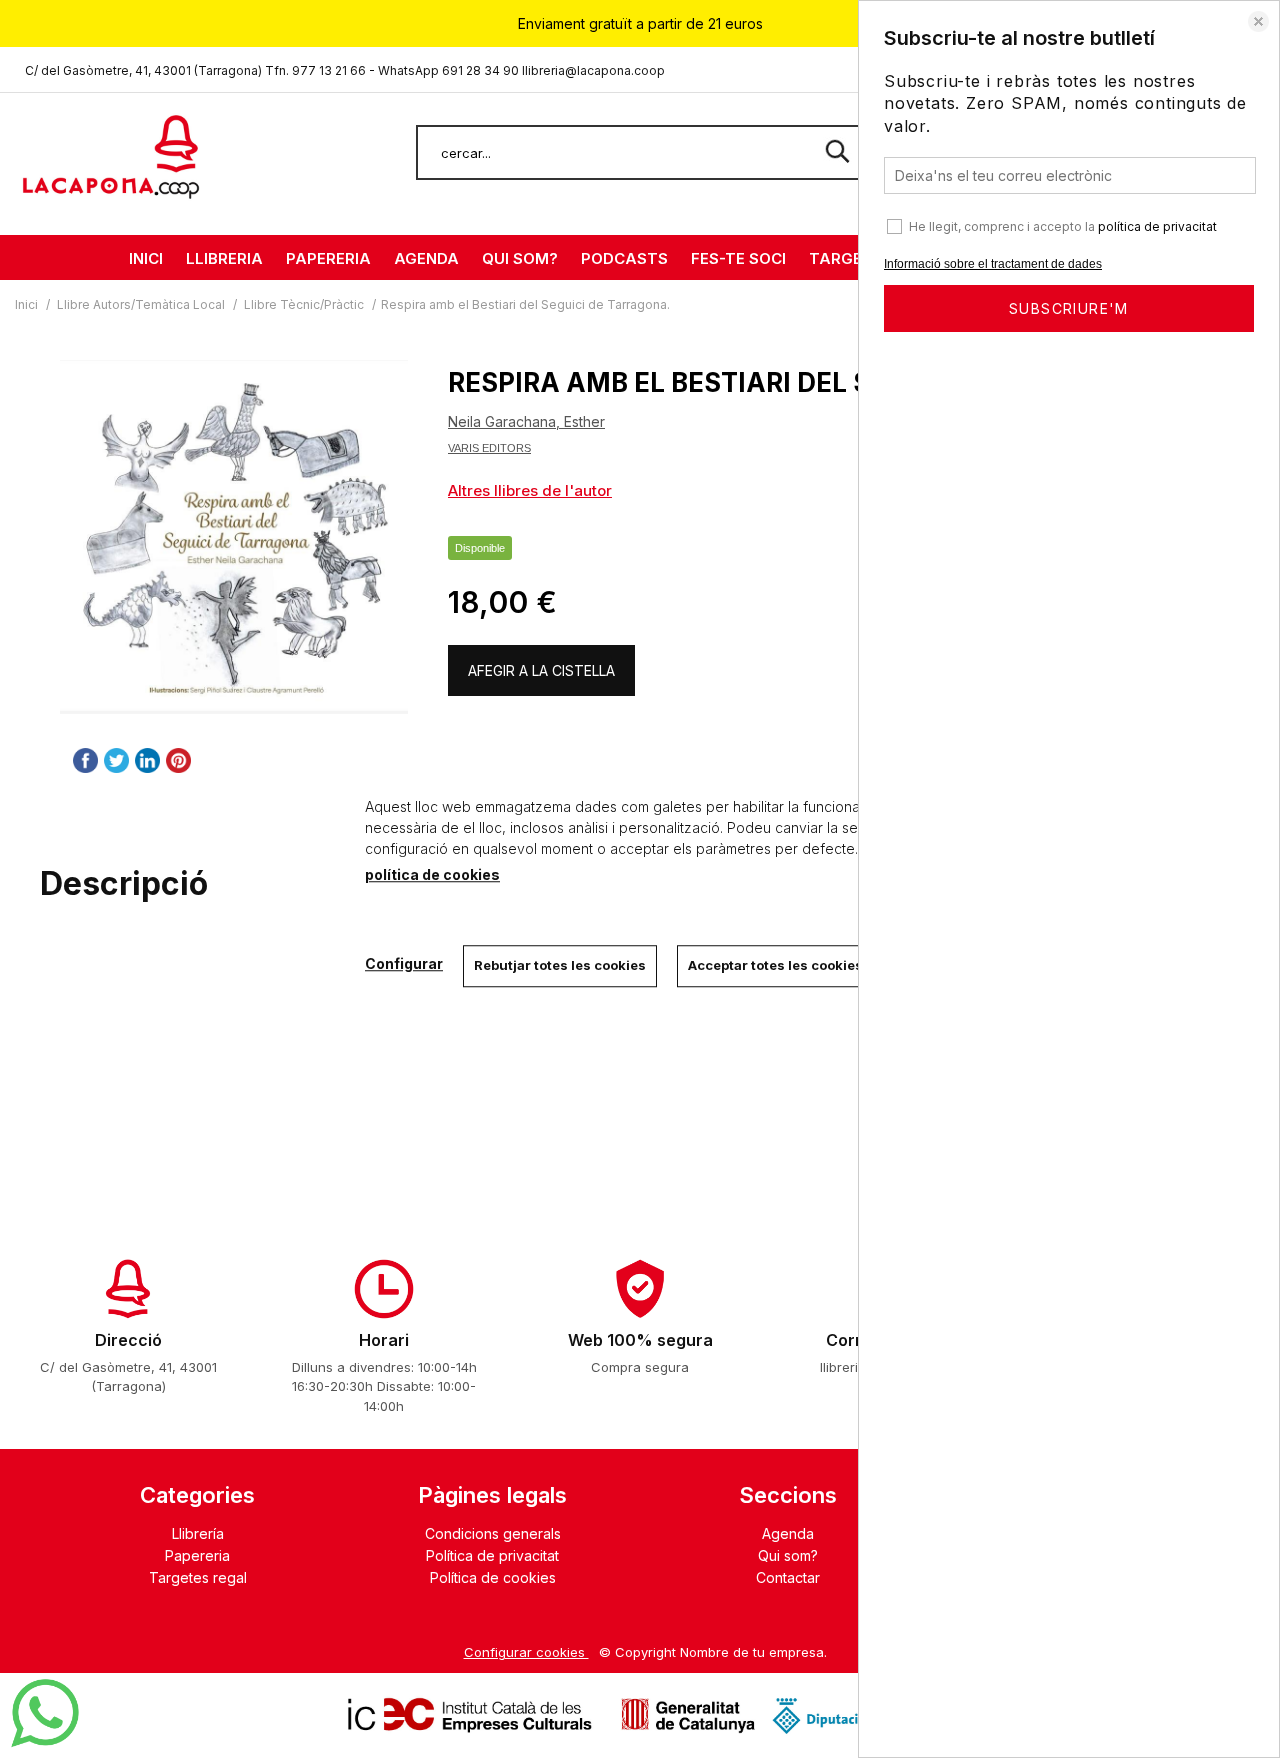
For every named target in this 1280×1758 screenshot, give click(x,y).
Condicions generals (493, 1533)
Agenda (788, 1533)
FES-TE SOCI (738, 258)
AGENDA (426, 258)
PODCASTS (624, 258)
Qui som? (788, 1555)
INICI (146, 258)
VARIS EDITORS (489, 448)
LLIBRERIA (224, 258)
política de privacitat (1157, 226)
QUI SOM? (520, 258)
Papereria (197, 1555)
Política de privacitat (492, 1555)
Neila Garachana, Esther (526, 421)
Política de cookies (493, 1577)
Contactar (788, 1577)
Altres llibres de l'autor (530, 490)
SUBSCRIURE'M (1069, 308)
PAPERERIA (328, 258)
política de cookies (432, 874)
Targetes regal (198, 1577)
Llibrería (198, 1533)
